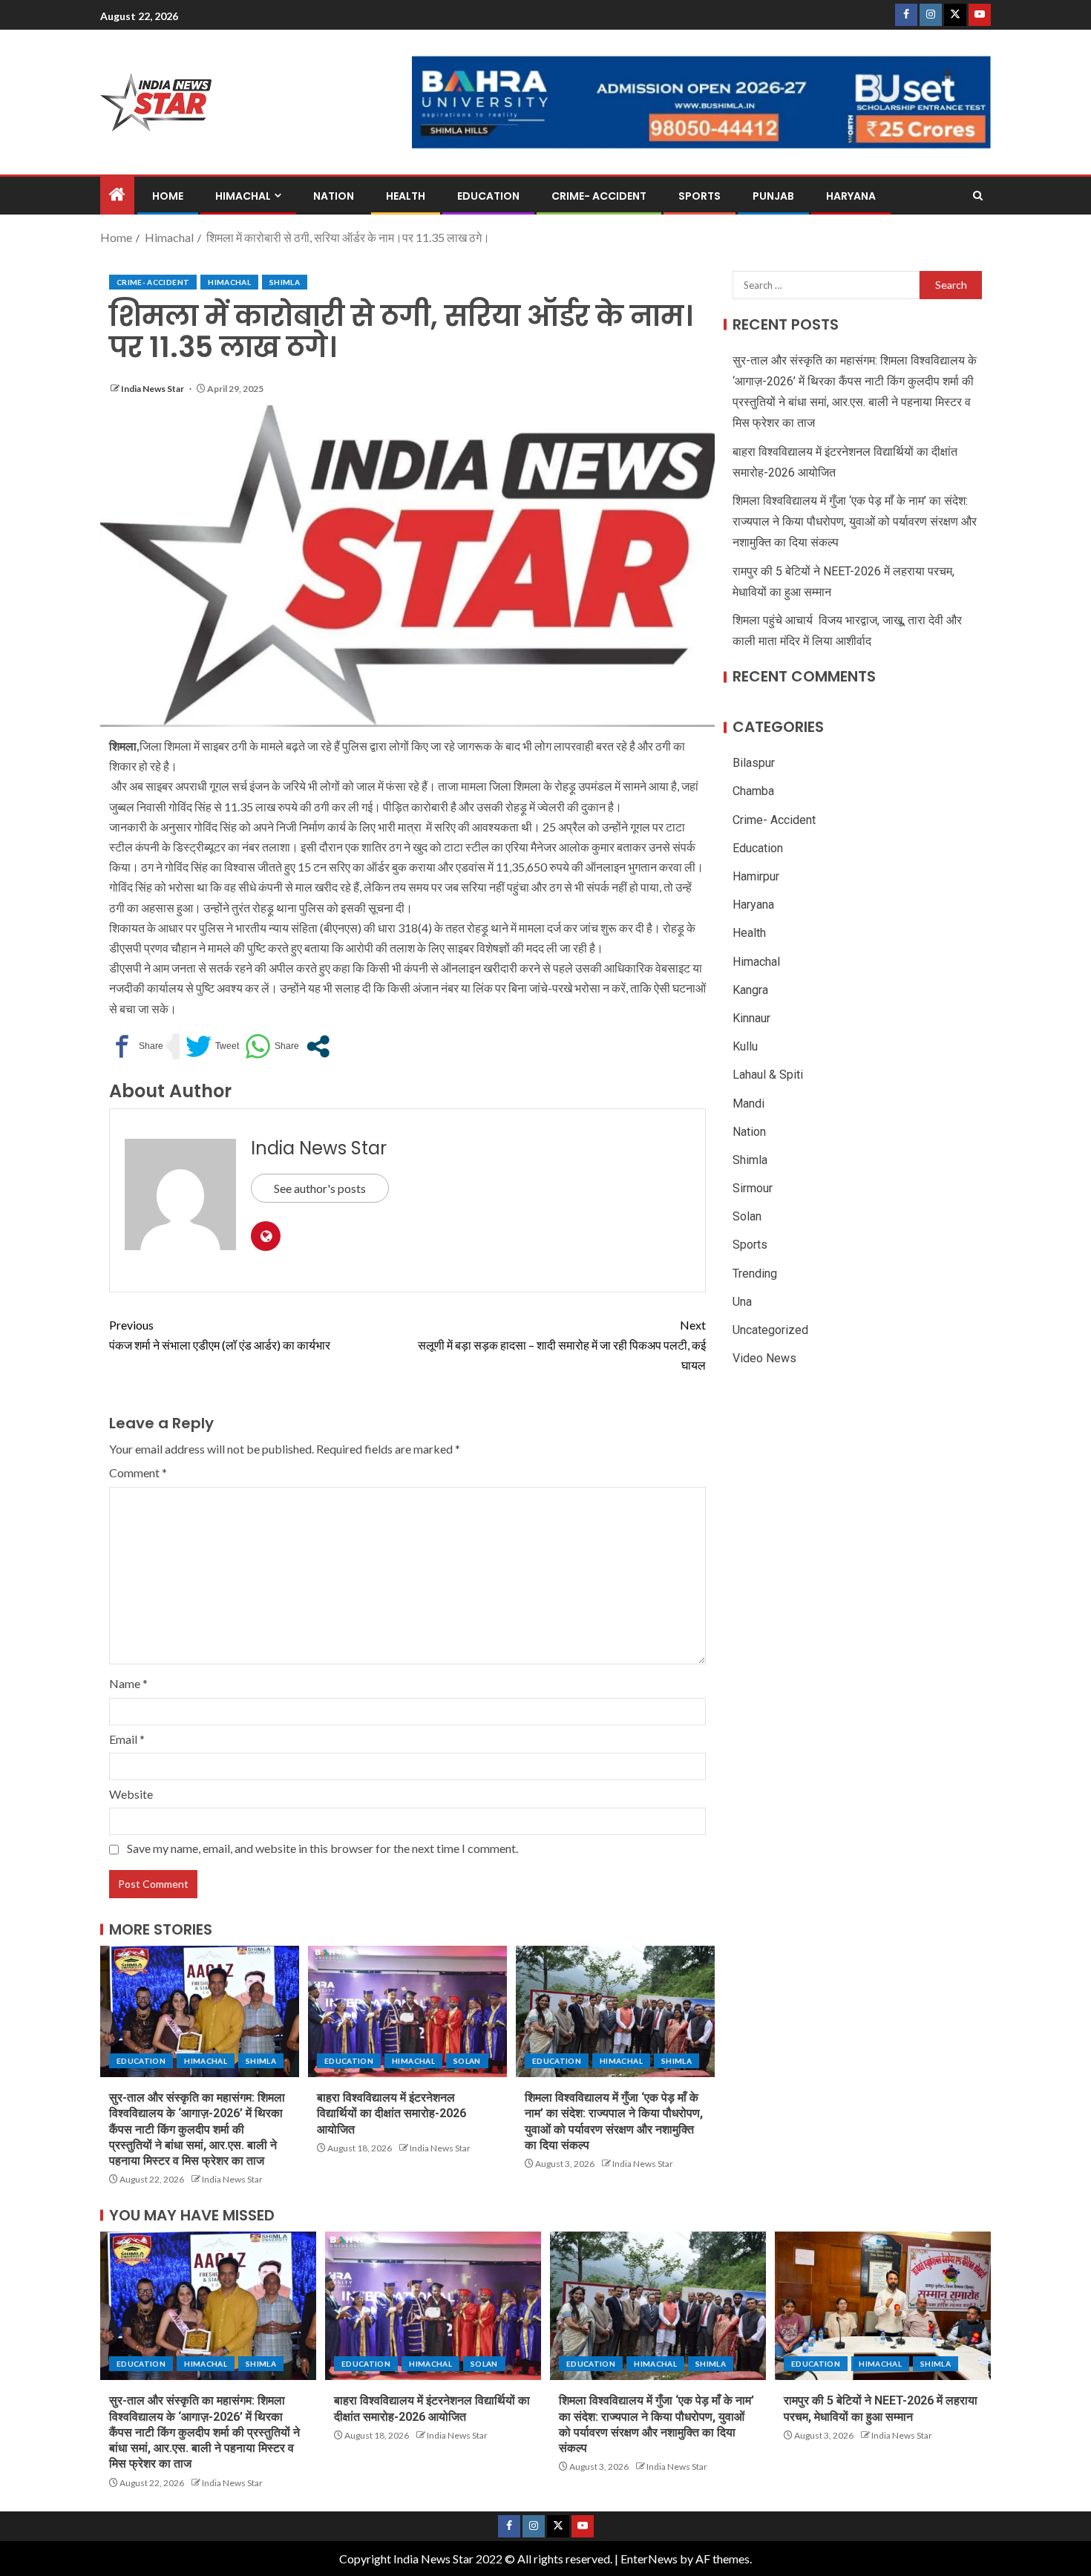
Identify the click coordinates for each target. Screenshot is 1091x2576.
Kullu (745, 1047)
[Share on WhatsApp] (272, 1046)
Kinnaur (751, 1018)
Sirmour (753, 1188)
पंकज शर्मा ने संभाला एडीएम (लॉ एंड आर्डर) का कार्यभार (220, 1335)
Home (168, 196)
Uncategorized (770, 1330)
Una (742, 1302)
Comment (138, 1472)
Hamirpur (756, 876)
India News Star (153, 389)
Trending (755, 1274)
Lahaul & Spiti (768, 1075)
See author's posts (320, 1188)
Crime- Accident (599, 196)
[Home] (117, 195)
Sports (700, 196)
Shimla (285, 282)
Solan (467, 2061)
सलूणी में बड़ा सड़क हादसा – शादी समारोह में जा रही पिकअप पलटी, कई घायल (562, 1345)
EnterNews (649, 2559)
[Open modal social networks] (318, 1046)
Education (488, 196)
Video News (764, 1359)
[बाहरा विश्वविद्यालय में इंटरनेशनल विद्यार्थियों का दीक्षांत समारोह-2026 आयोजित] (407, 2011)
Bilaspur (754, 764)
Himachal (243, 196)
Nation (334, 196)
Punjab (773, 196)
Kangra (750, 990)
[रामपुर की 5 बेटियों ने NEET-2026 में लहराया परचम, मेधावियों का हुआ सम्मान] (883, 2306)
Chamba (753, 792)
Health (406, 196)
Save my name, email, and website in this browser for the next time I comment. (322, 1848)
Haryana (851, 196)
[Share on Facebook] (136, 1046)
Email (127, 1739)
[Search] (978, 196)
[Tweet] (212, 1046)
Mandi (748, 1104)
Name (128, 1683)
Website (131, 1794)
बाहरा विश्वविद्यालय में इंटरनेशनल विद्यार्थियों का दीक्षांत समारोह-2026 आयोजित (391, 2114)
